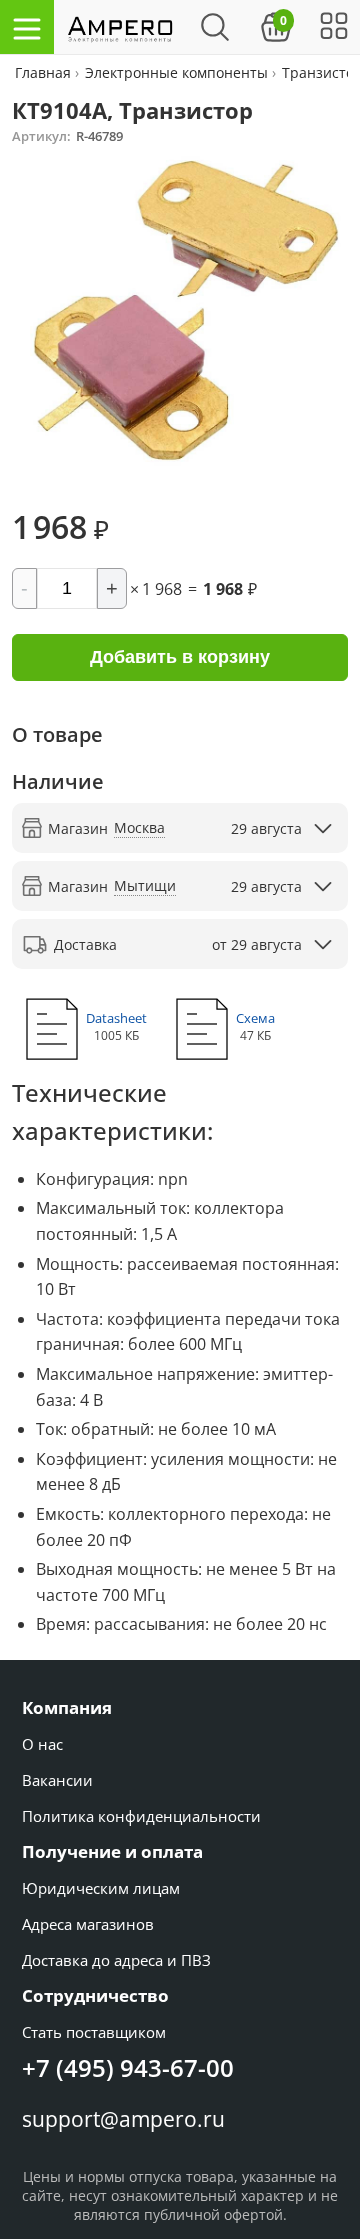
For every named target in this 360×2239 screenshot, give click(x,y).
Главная (45, 72)
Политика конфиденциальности (141, 1816)
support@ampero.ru (123, 2119)
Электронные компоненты (176, 72)
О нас (42, 1744)
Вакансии (57, 1780)
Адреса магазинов (88, 1924)
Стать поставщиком (94, 2032)
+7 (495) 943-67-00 (128, 2067)
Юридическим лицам (101, 1888)
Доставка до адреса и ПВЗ (116, 1960)
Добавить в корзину (180, 657)
